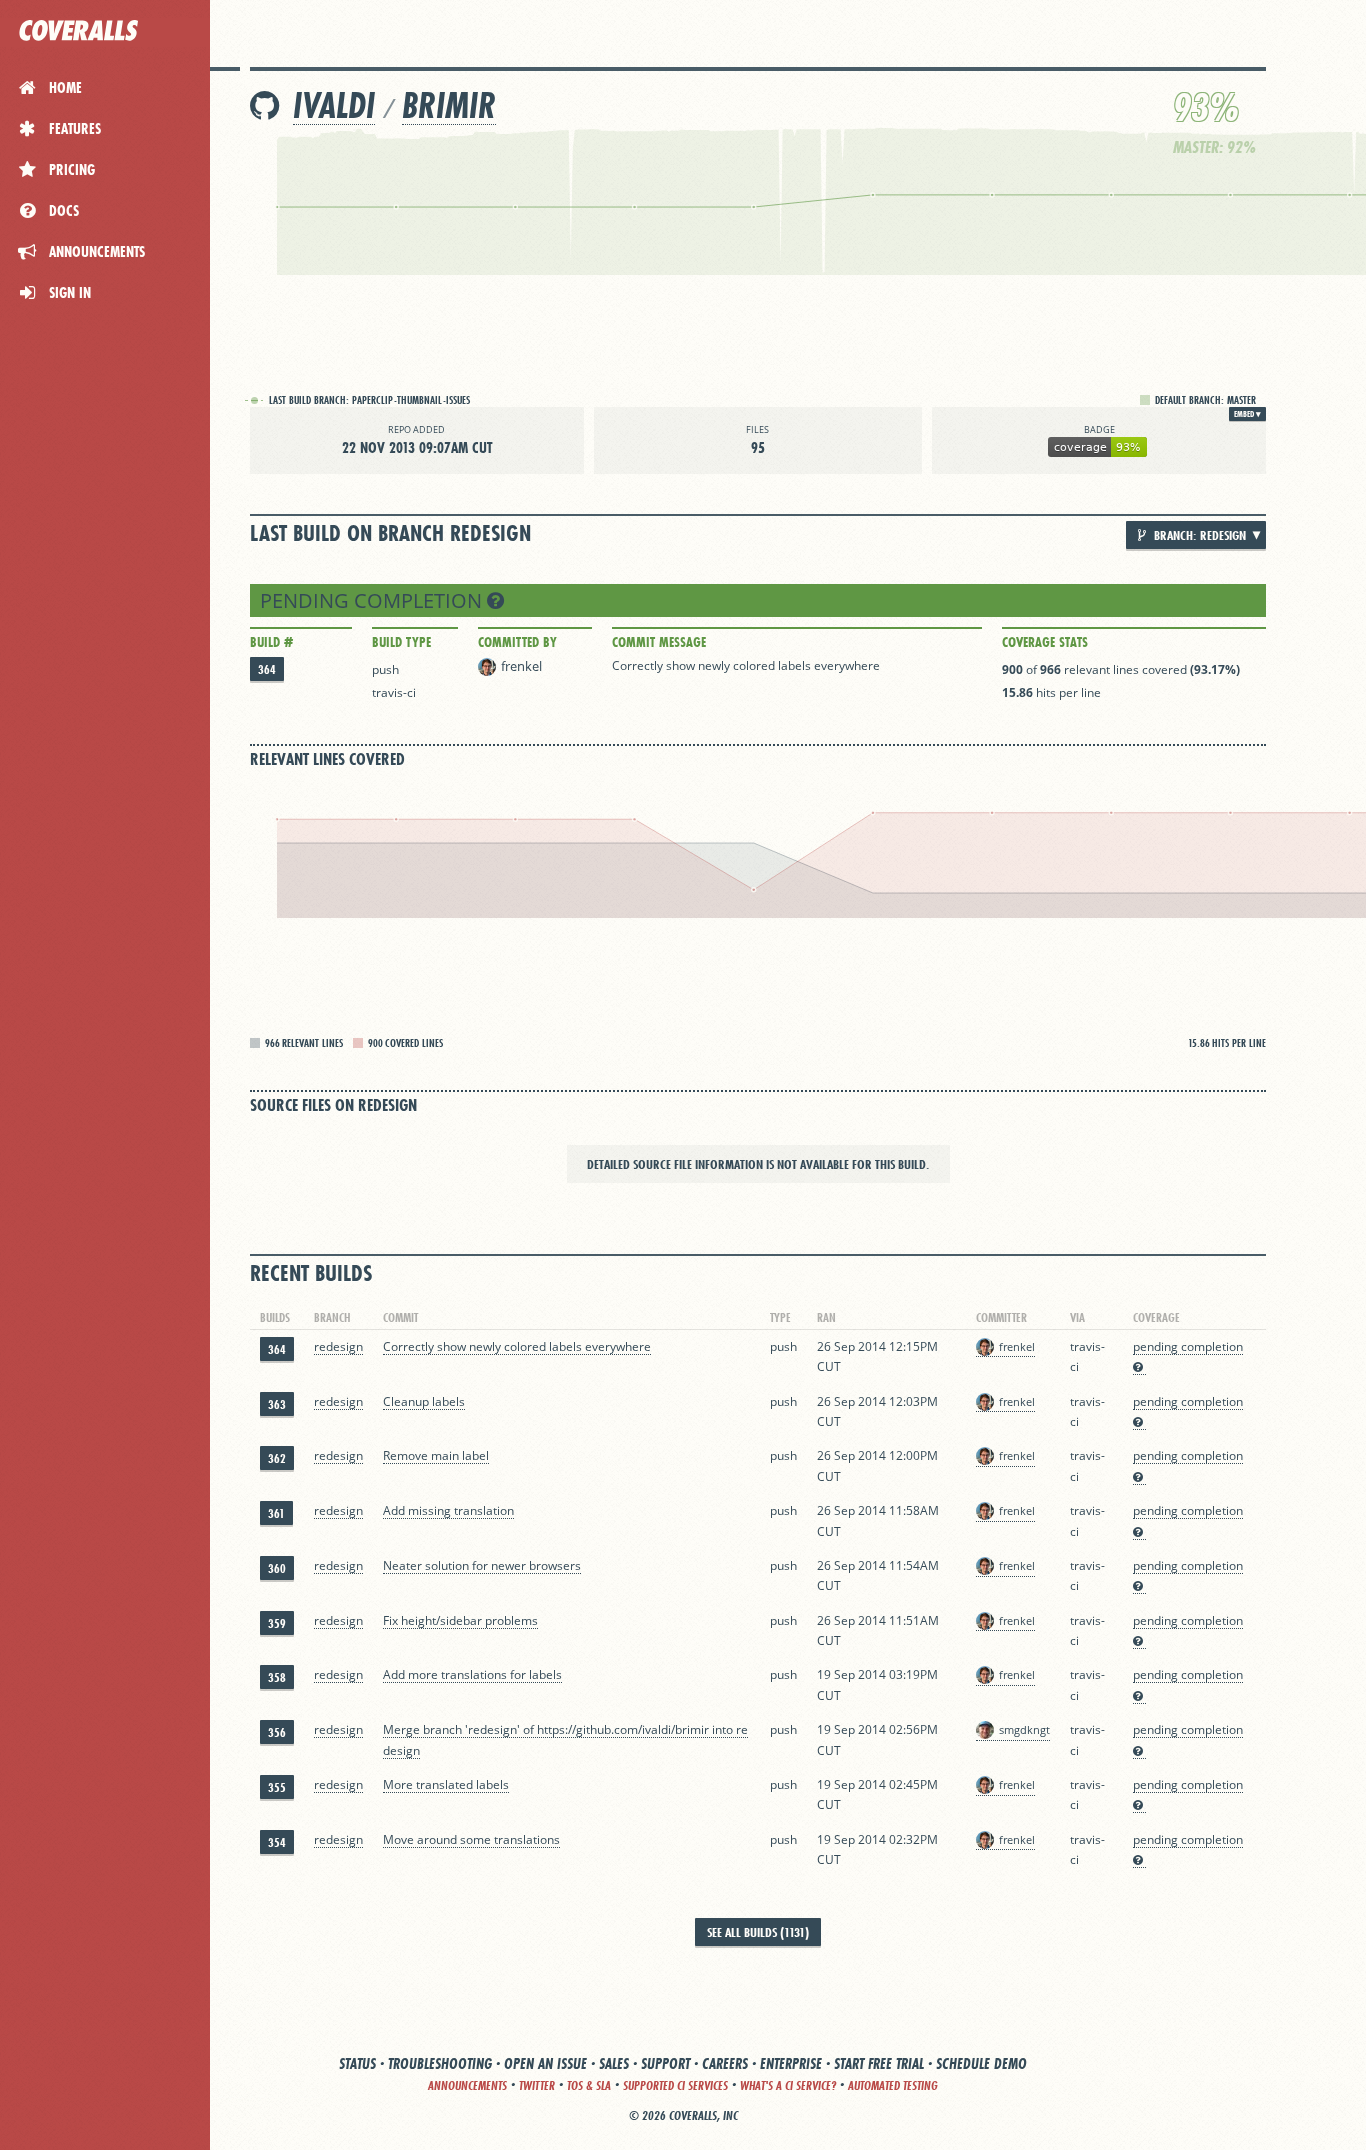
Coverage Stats (1045, 642)
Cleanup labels (424, 1401)
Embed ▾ (1247, 414)
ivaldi (334, 105)
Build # (271, 642)
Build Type (401, 642)
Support (665, 2063)
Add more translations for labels (472, 1674)
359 (277, 1623)
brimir (449, 105)
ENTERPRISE (791, 2063)
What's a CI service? (788, 2085)
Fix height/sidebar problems (460, 1620)
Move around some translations (471, 1839)
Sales (614, 2063)
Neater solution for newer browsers (482, 1565)
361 (276, 1513)
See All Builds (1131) (758, 1932)
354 (277, 1842)
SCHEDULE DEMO (981, 2063)
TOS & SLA (589, 2085)
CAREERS (725, 2063)
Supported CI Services (675, 2085)
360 (277, 1568)
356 (277, 1732)
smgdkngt (1024, 1729)
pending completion (373, 600)
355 (277, 1787)
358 (277, 1677)
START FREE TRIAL (879, 2063)
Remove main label (436, 1455)
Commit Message (659, 642)
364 (267, 669)
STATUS (357, 2063)
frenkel (521, 666)
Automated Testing (893, 2085)
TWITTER (537, 2085)
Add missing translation (448, 1510)
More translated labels (446, 1784)
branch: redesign (1198, 535)
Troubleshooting (440, 2063)
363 (277, 1404)
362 (277, 1458)
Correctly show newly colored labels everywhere (746, 665)
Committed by (517, 642)
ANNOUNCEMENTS (467, 2085)
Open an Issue (545, 2063)
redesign (338, 1346)
